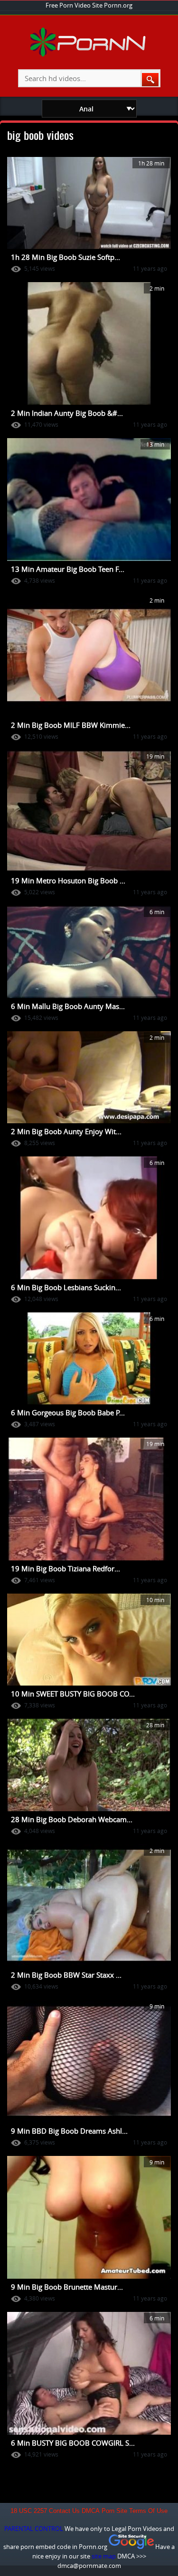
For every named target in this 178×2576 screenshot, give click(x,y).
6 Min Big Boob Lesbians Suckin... (66, 1287)
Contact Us (64, 2511)
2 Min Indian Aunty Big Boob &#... (67, 413)
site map (104, 2556)
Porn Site (114, 2511)
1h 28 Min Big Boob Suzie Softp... (66, 257)
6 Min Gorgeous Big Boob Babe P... (68, 1412)
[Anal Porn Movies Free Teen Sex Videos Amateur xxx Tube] (89, 55)
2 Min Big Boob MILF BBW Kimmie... (71, 725)
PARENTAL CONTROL (34, 2529)
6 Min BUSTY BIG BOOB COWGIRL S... (73, 2443)
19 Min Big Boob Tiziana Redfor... (66, 1568)
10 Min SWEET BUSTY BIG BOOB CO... (73, 1694)
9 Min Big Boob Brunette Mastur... (67, 2287)
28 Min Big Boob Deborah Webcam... (72, 1819)
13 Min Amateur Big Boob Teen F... (68, 569)
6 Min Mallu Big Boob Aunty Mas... (68, 1006)
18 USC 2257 (29, 2511)
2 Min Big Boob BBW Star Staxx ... (66, 1975)
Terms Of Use (148, 2511)
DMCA (91, 2511)
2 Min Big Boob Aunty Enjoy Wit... (66, 1131)
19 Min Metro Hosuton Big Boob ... (68, 880)
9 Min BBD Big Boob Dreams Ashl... (69, 2131)
